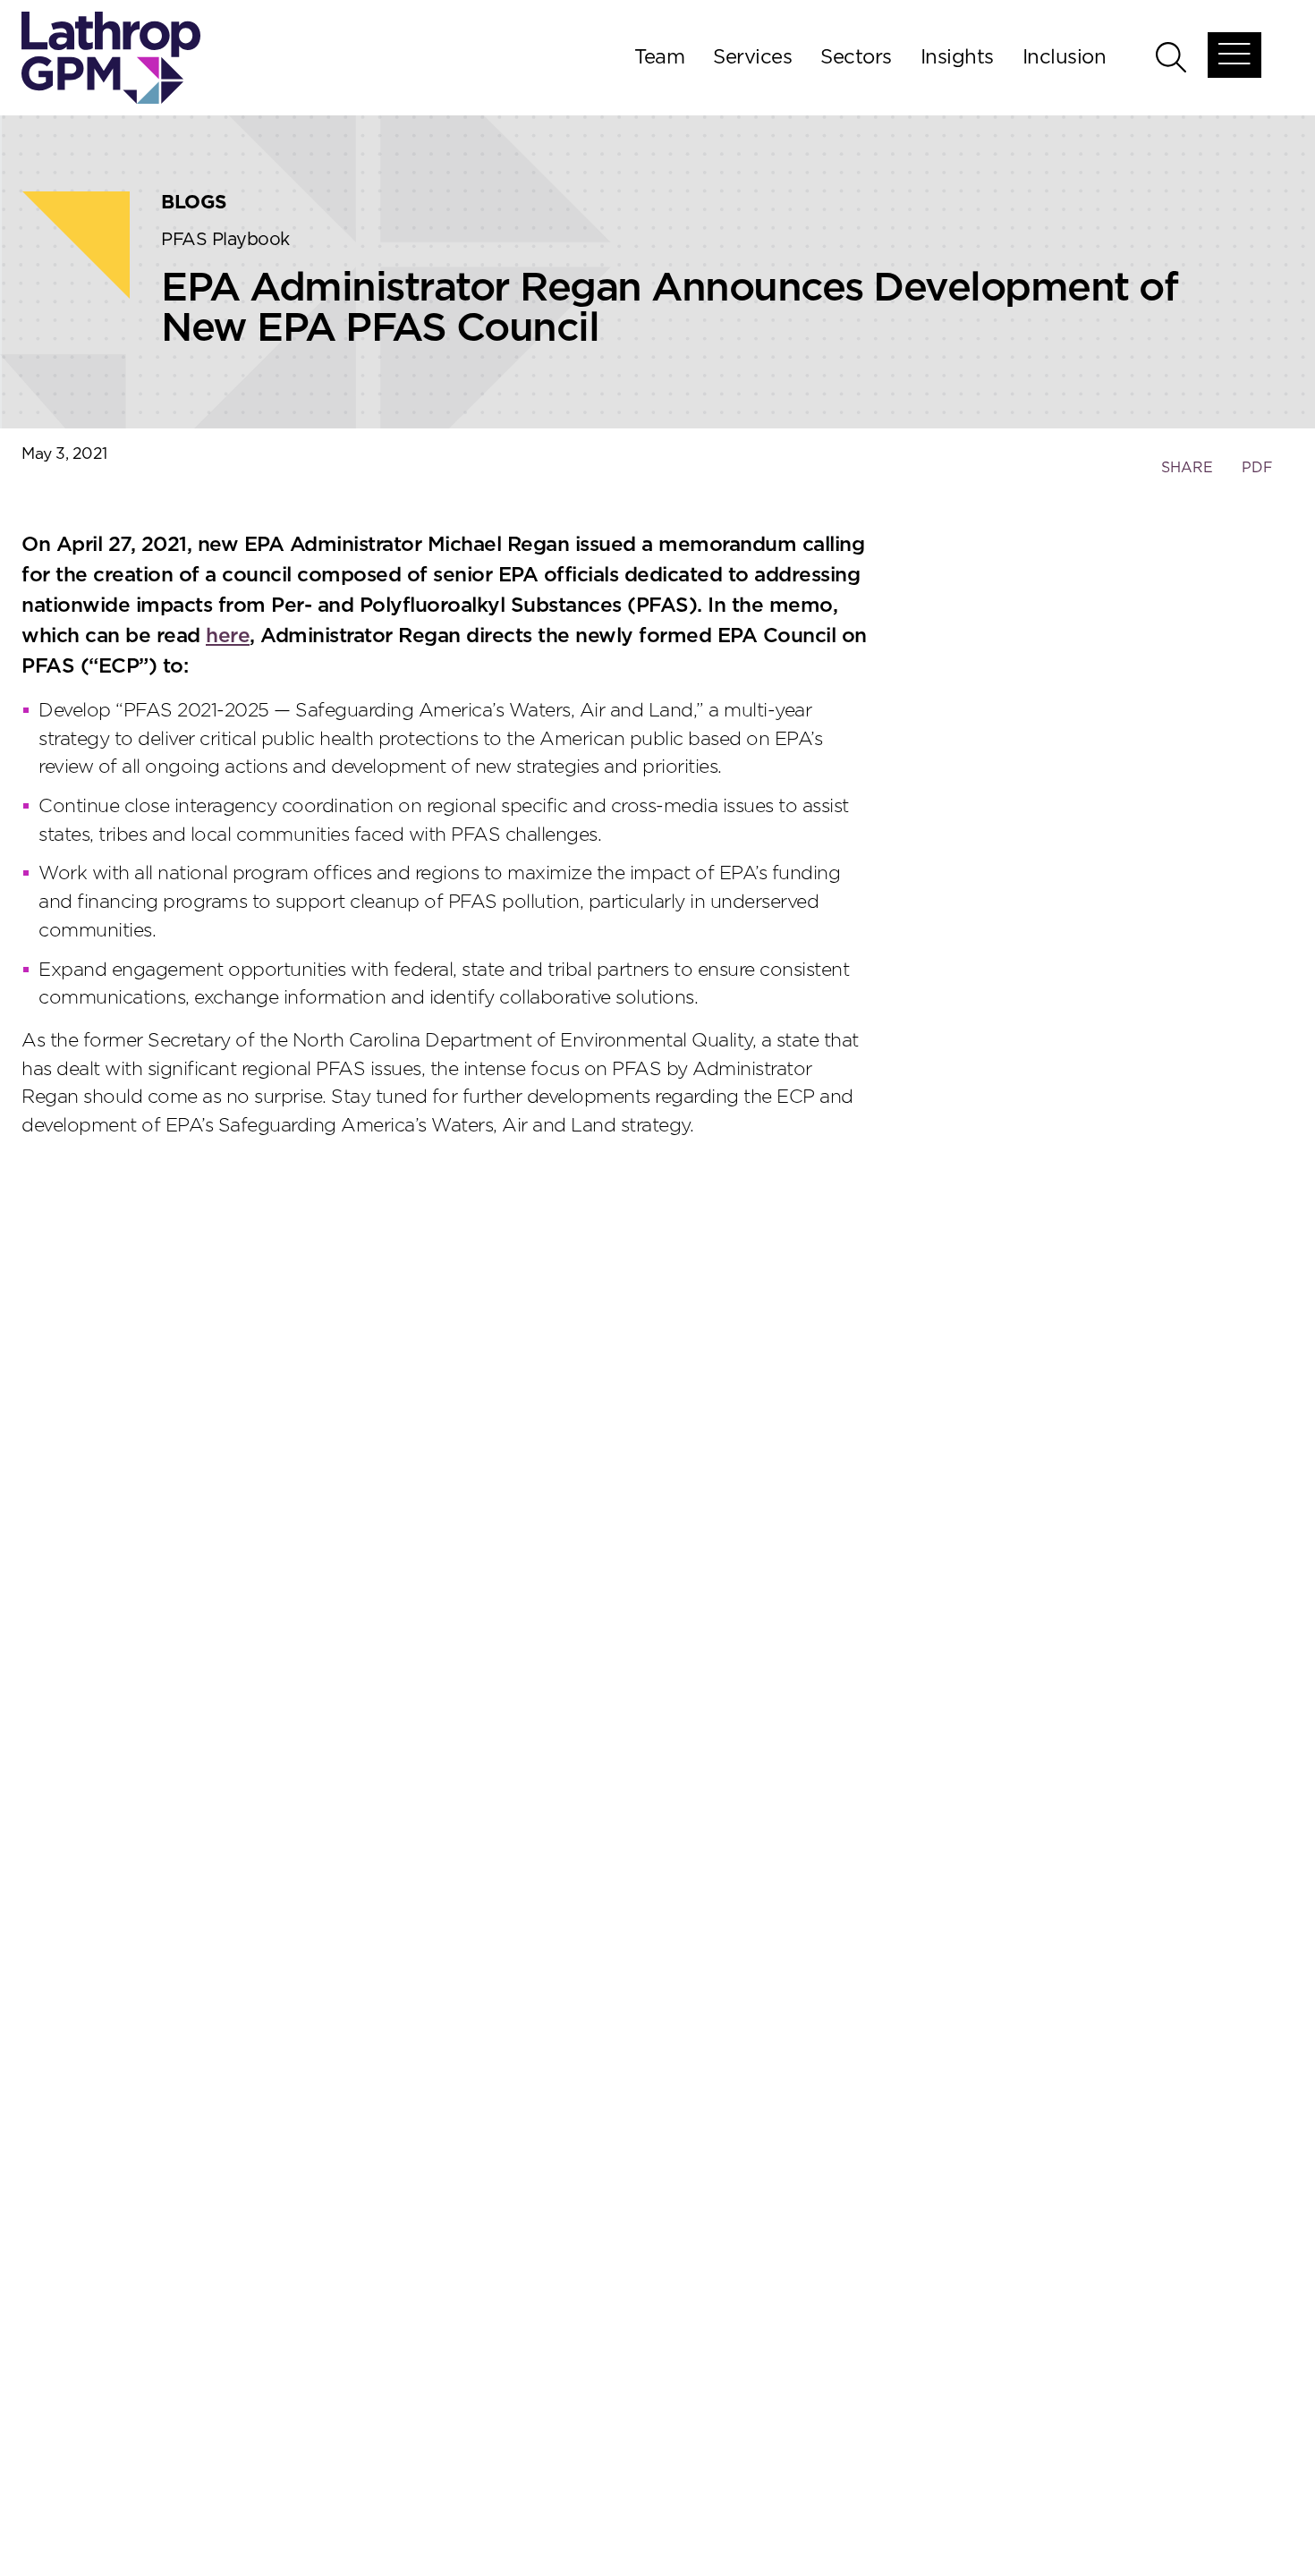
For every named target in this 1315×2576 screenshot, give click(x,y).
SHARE (1187, 476)
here (228, 636)
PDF (1257, 468)
